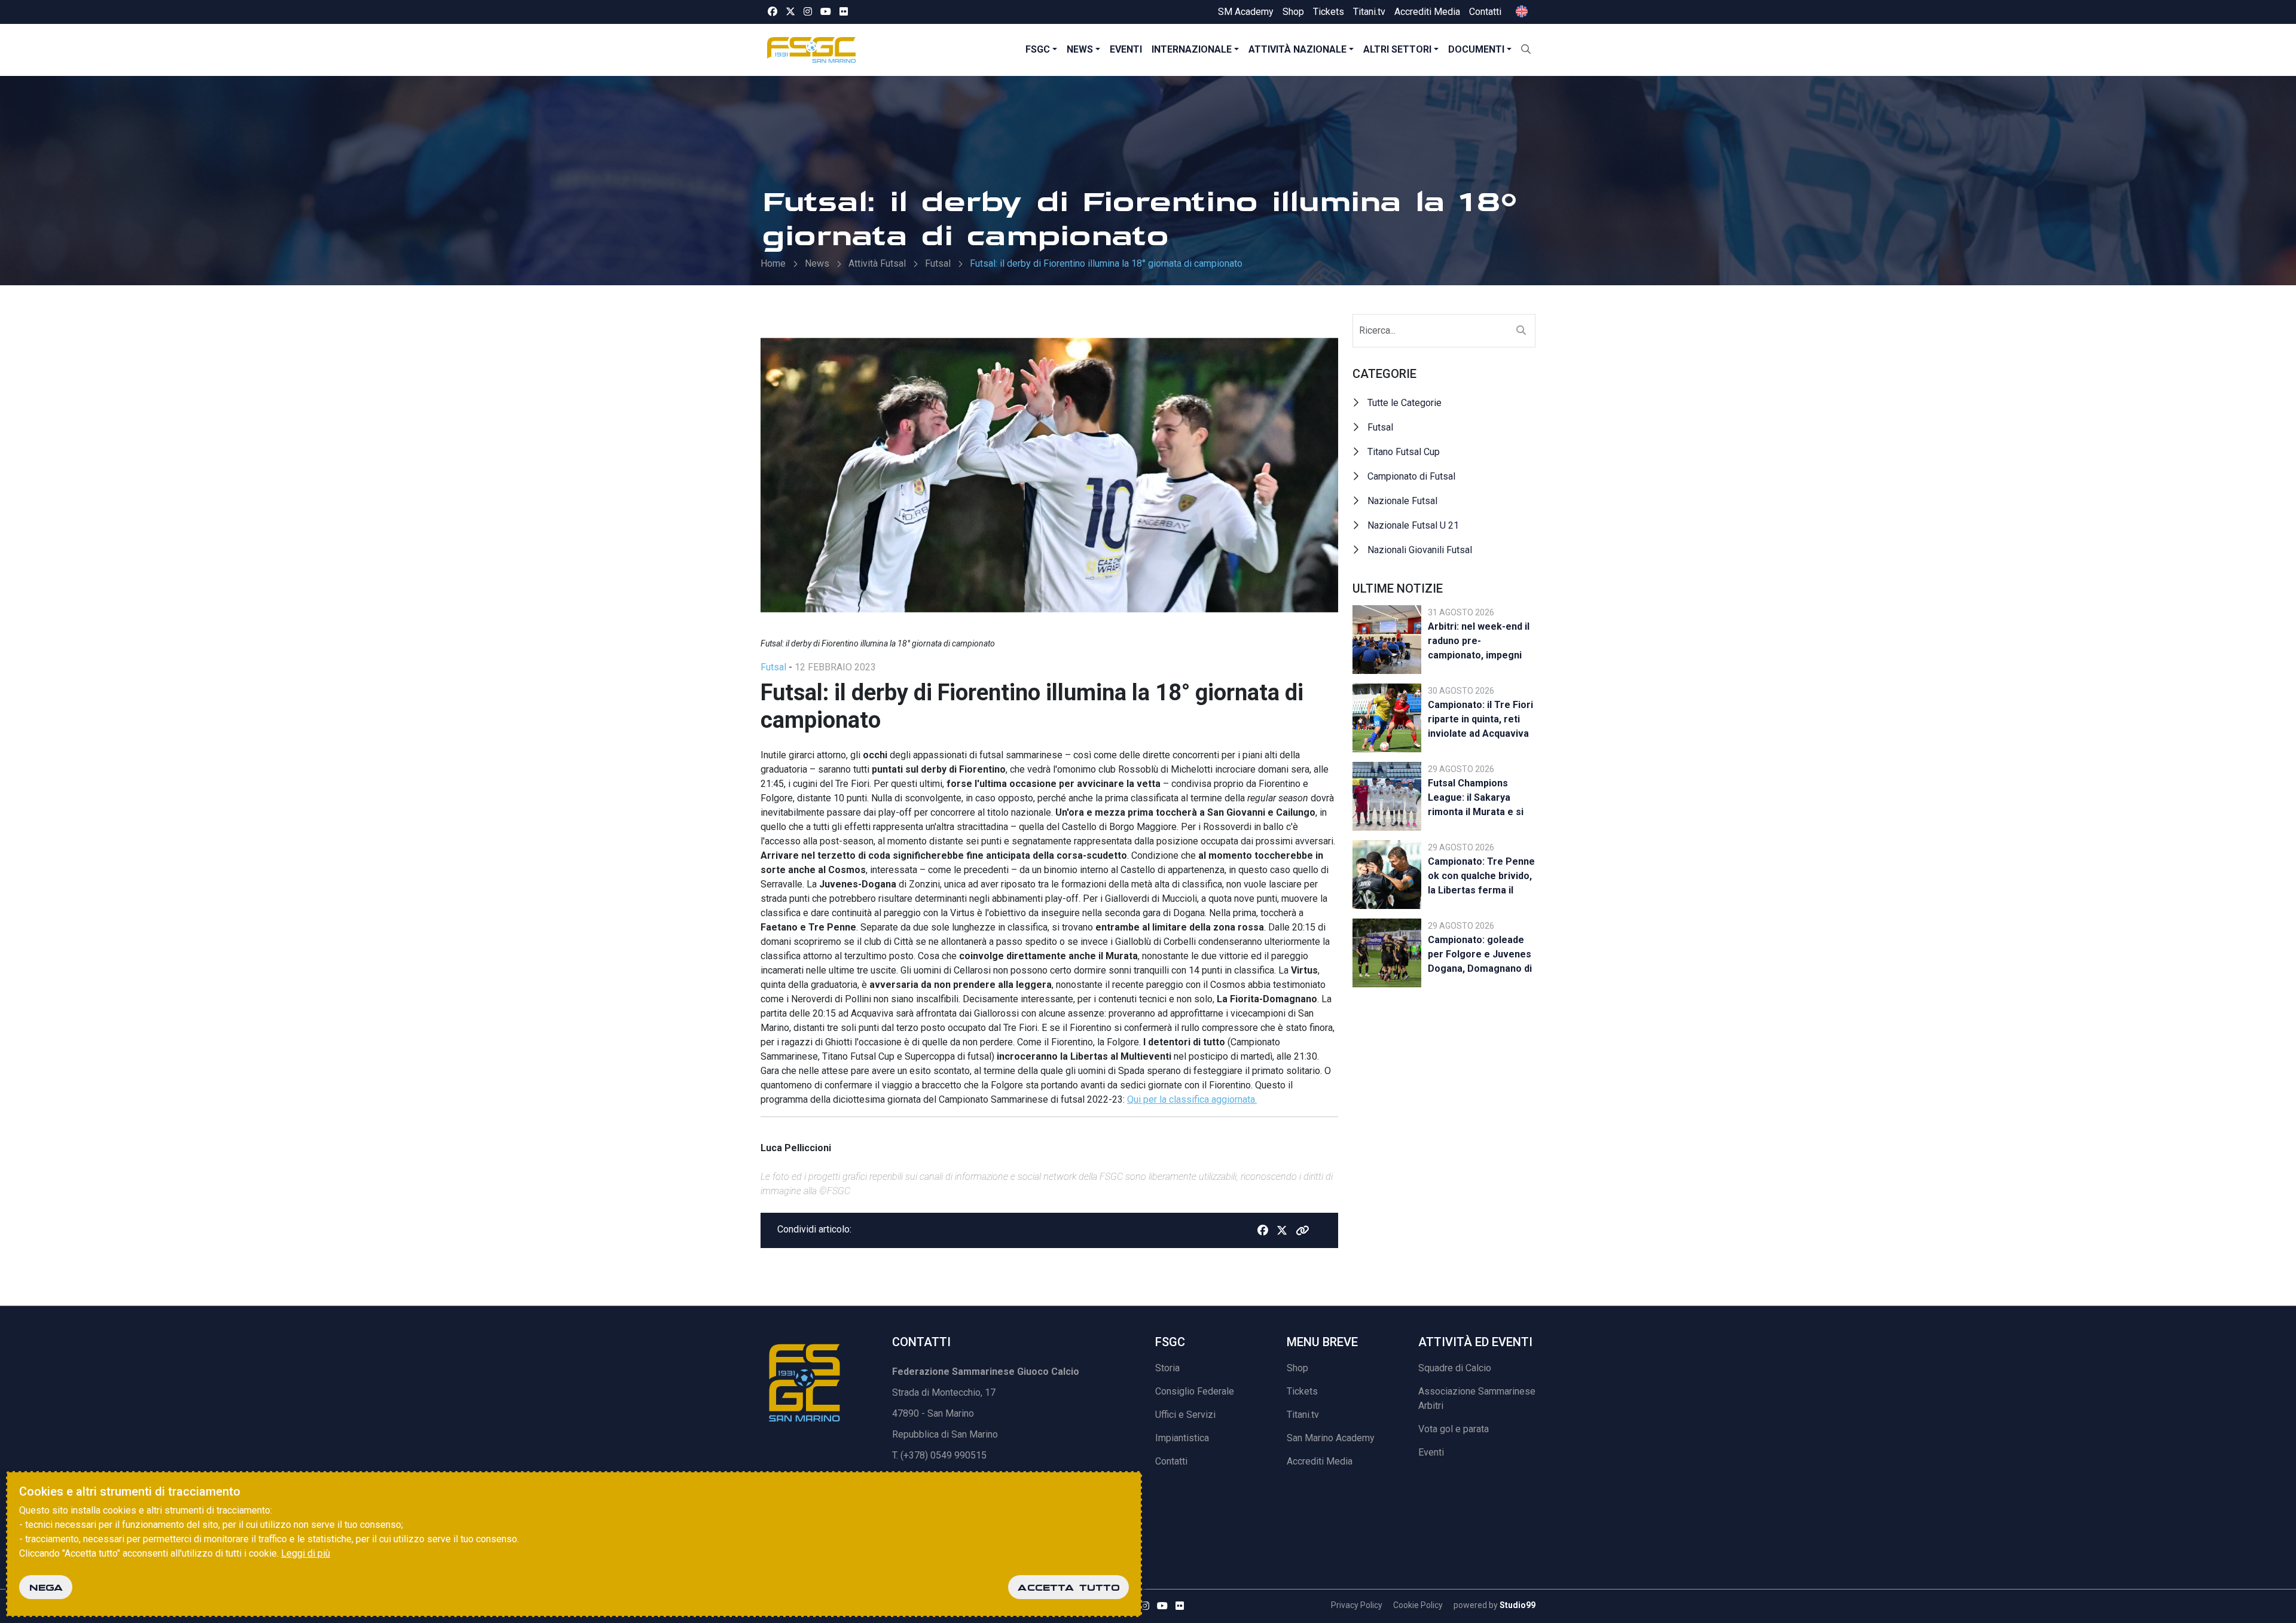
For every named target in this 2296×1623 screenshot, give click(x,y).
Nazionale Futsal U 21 (1413, 525)
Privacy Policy (1357, 1605)
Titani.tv (1369, 12)
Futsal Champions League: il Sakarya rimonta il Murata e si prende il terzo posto (1476, 799)
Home (773, 263)
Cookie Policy (1418, 1605)
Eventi (1126, 49)
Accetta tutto (1068, 1587)
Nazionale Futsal (1402, 501)
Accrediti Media (1427, 12)
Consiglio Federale (1195, 1391)
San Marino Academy (1331, 1438)
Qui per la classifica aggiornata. (1192, 1099)
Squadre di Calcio (1455, 1368)
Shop (1293, 12)
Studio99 (1518, 1605)
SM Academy (1246, 12)
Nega (46, 1587)
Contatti (1485, 12)
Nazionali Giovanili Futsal (1420, 550)
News (1080, 49)
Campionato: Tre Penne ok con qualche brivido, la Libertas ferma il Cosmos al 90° (1481, 878)
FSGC (1038, 49)
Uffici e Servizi (1185, 1415)
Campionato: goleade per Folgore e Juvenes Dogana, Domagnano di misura (1480, 956)
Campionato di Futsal (1411, 476)
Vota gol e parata (1454, 1429)
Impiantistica (1182, 1438)
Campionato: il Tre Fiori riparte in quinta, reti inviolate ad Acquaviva (1480, 719)
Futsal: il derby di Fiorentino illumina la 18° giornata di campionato (1106, 263)
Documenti (1476, 49)
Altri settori (1397, 49)
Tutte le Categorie (1405, 403)
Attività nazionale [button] (1297, 49)
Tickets (1329, 12)
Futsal (938, 263)
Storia (1167, 1368)
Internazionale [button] (1192, 49)
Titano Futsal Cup (1404, 452)
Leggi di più (306, 1553)
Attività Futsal (877, 263)
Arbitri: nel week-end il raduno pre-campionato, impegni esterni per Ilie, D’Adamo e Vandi (1479, 643)
